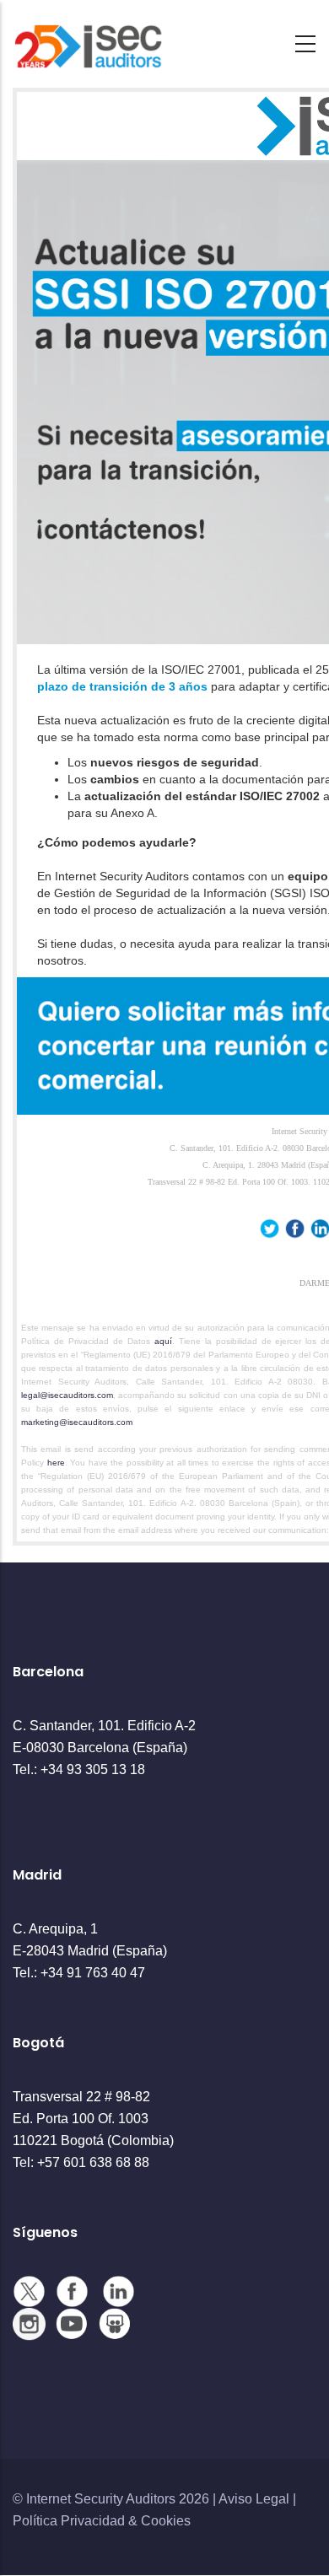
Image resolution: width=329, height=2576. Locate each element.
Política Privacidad (69, 2521)
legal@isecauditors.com (67, 1395)
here (56, 1463)
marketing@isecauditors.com (78, 1422)
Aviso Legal (254, 2499)
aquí (163, 1341)
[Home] (89, 39)
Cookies (166, 2521)
